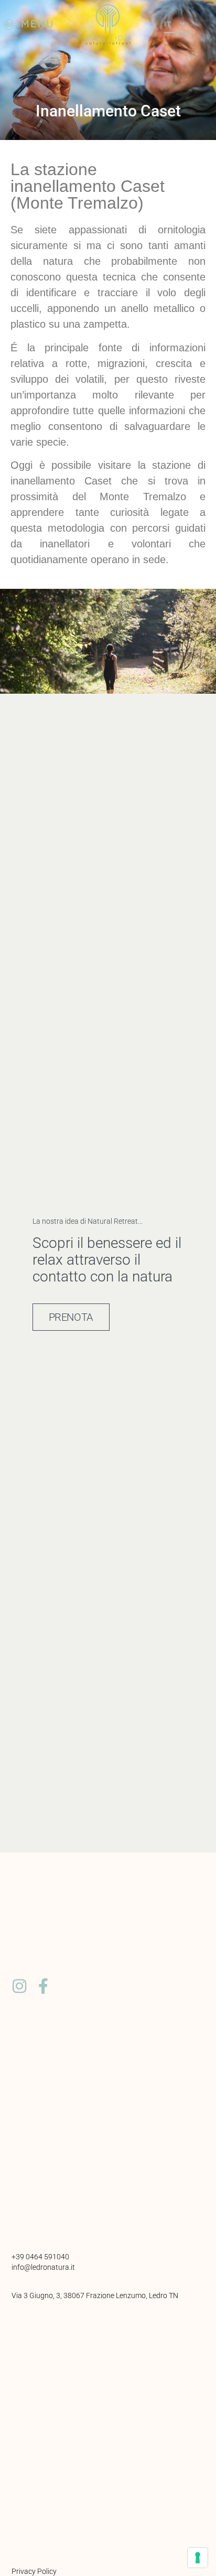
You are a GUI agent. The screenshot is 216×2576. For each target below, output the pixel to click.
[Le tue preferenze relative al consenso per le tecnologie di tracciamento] (198, 2558)
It (168, 24)
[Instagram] (19, 1986)
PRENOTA (71, 1317)
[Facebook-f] (43, 1986)
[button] (29, 25)
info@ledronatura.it (43, 2267)
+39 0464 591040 (40, 2257)
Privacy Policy (34, 2571)
